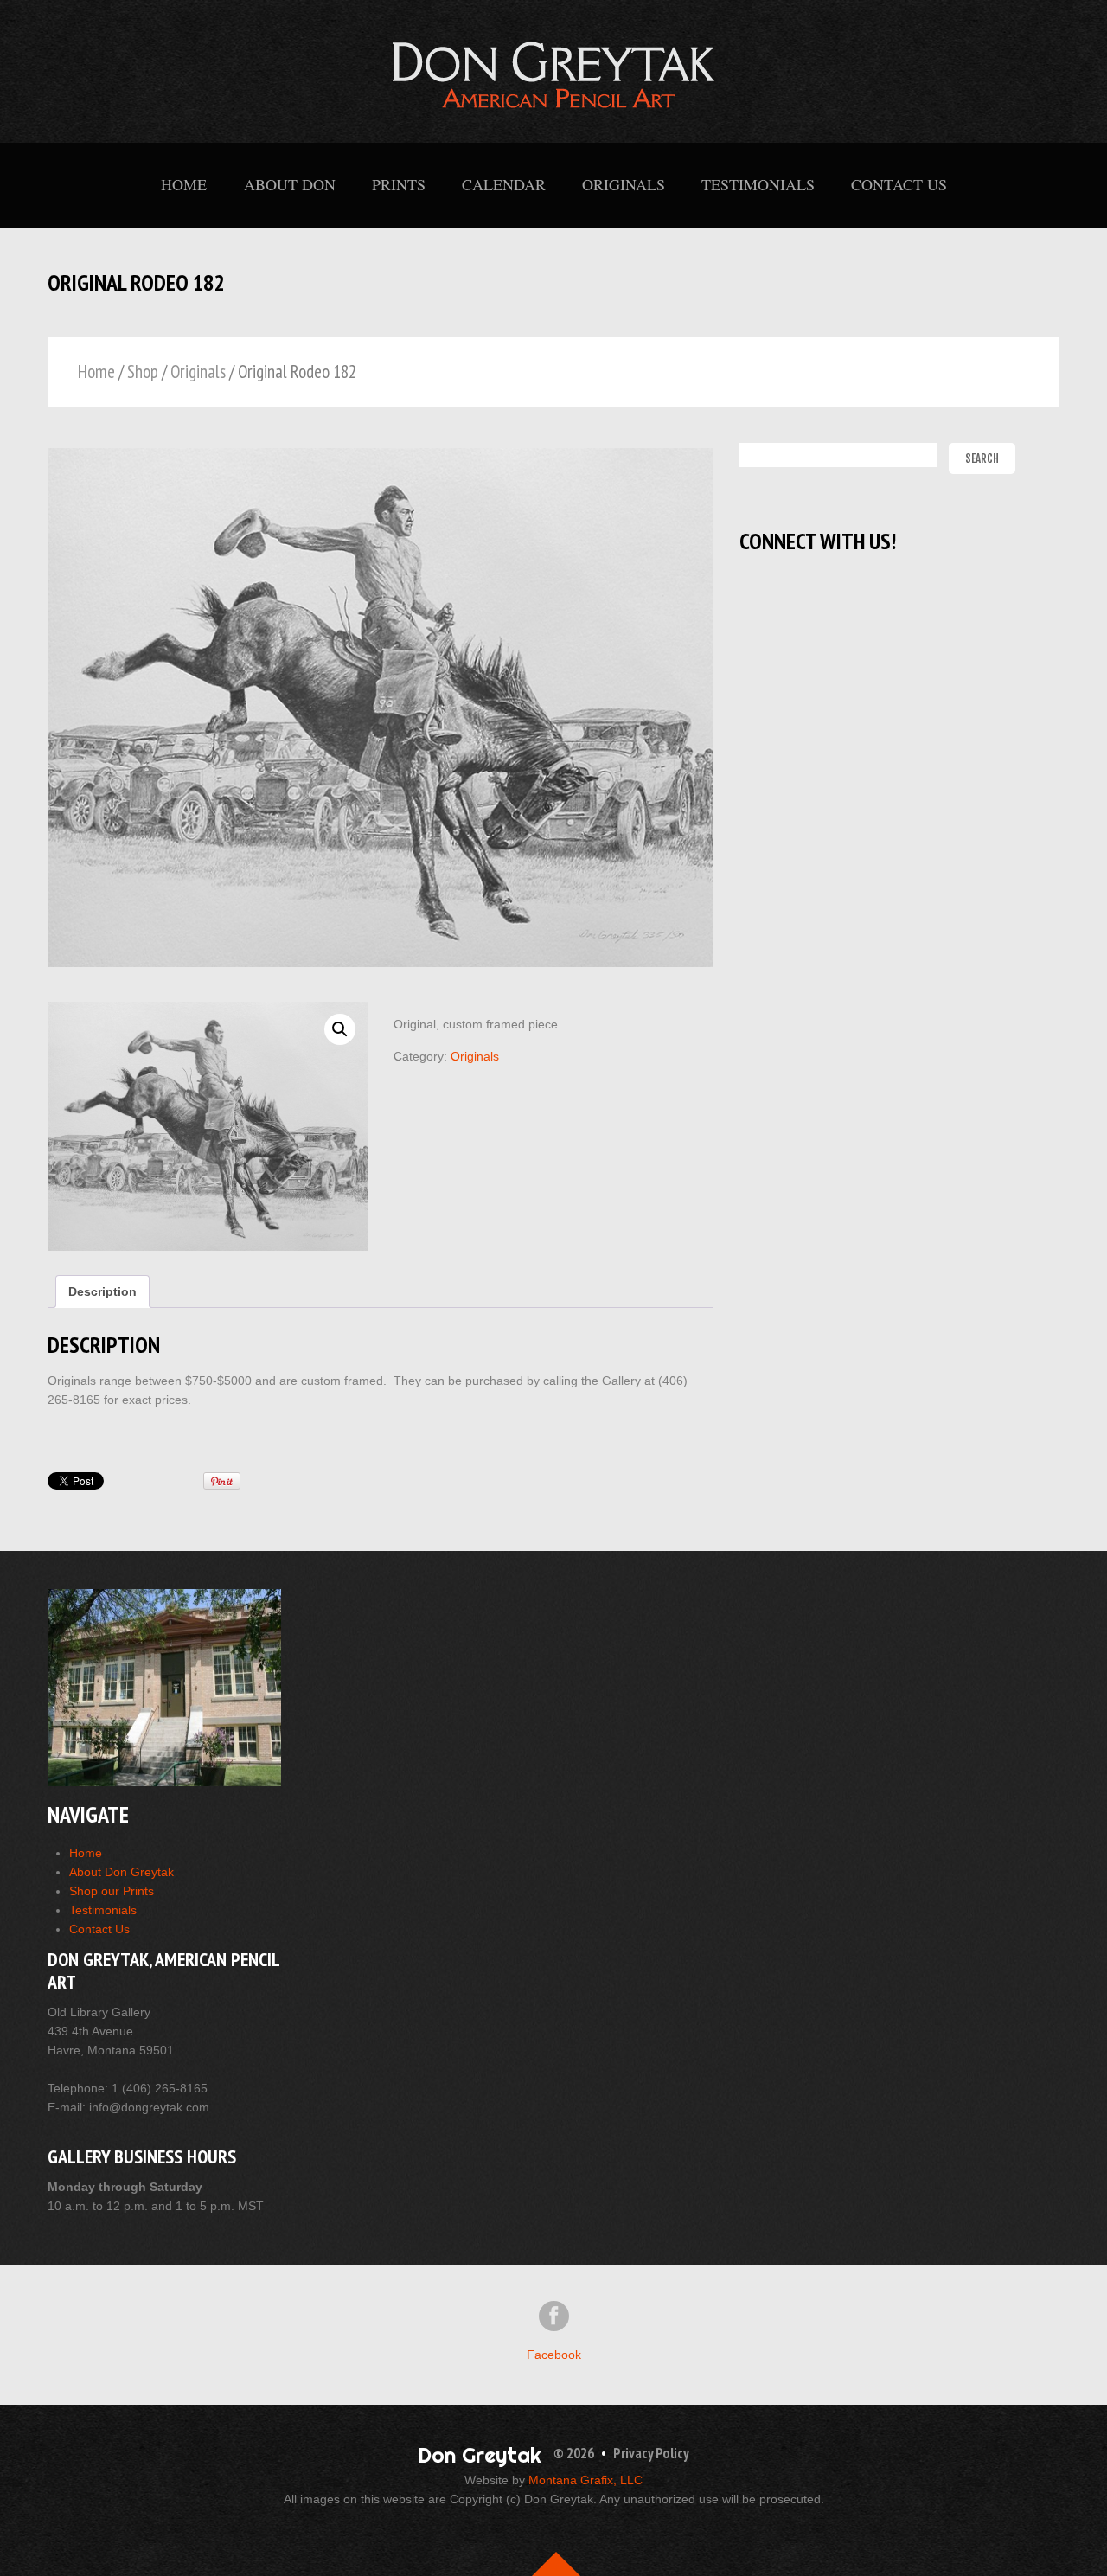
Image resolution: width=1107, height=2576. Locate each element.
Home (184, 184)
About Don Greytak (122, 1872)
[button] (340, 1029)
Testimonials (758, 184)
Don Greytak (480, 2455)
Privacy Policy (651, 2453)
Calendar (504, 184)
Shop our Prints (112, 1891)
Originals (624, 184)
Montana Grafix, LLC (585, 2480)
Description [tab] (102, 1291)
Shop (143, 372)
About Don (290, 184)
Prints (399, 184)
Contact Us (899, 184)
